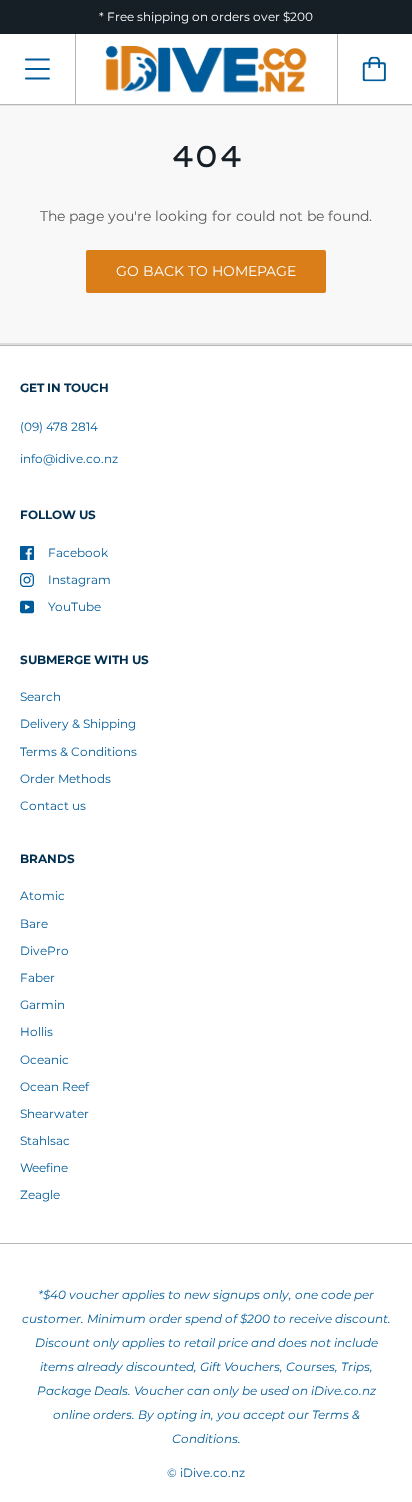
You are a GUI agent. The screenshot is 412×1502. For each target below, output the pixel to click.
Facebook (78, 552)
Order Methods (65, 778)
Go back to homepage (206, 271)
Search (40, 696)
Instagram (79, 579)
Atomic (42, 895)
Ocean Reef (54, 1086)
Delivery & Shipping (78, 723)
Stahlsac (45, 1140)
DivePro (44, 950)
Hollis (36, 1031)
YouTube (74, 606)
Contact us (53, 805)
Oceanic (44, 1059)
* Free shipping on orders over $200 (206, 16)
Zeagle (40, 1194)
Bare (34, 923)
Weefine (44, 1167)
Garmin (42, 1004)
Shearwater (54, 1113)
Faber (37, 977)
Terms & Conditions (78, 751)
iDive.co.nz (212, 1472)
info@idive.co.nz (69, 458)
